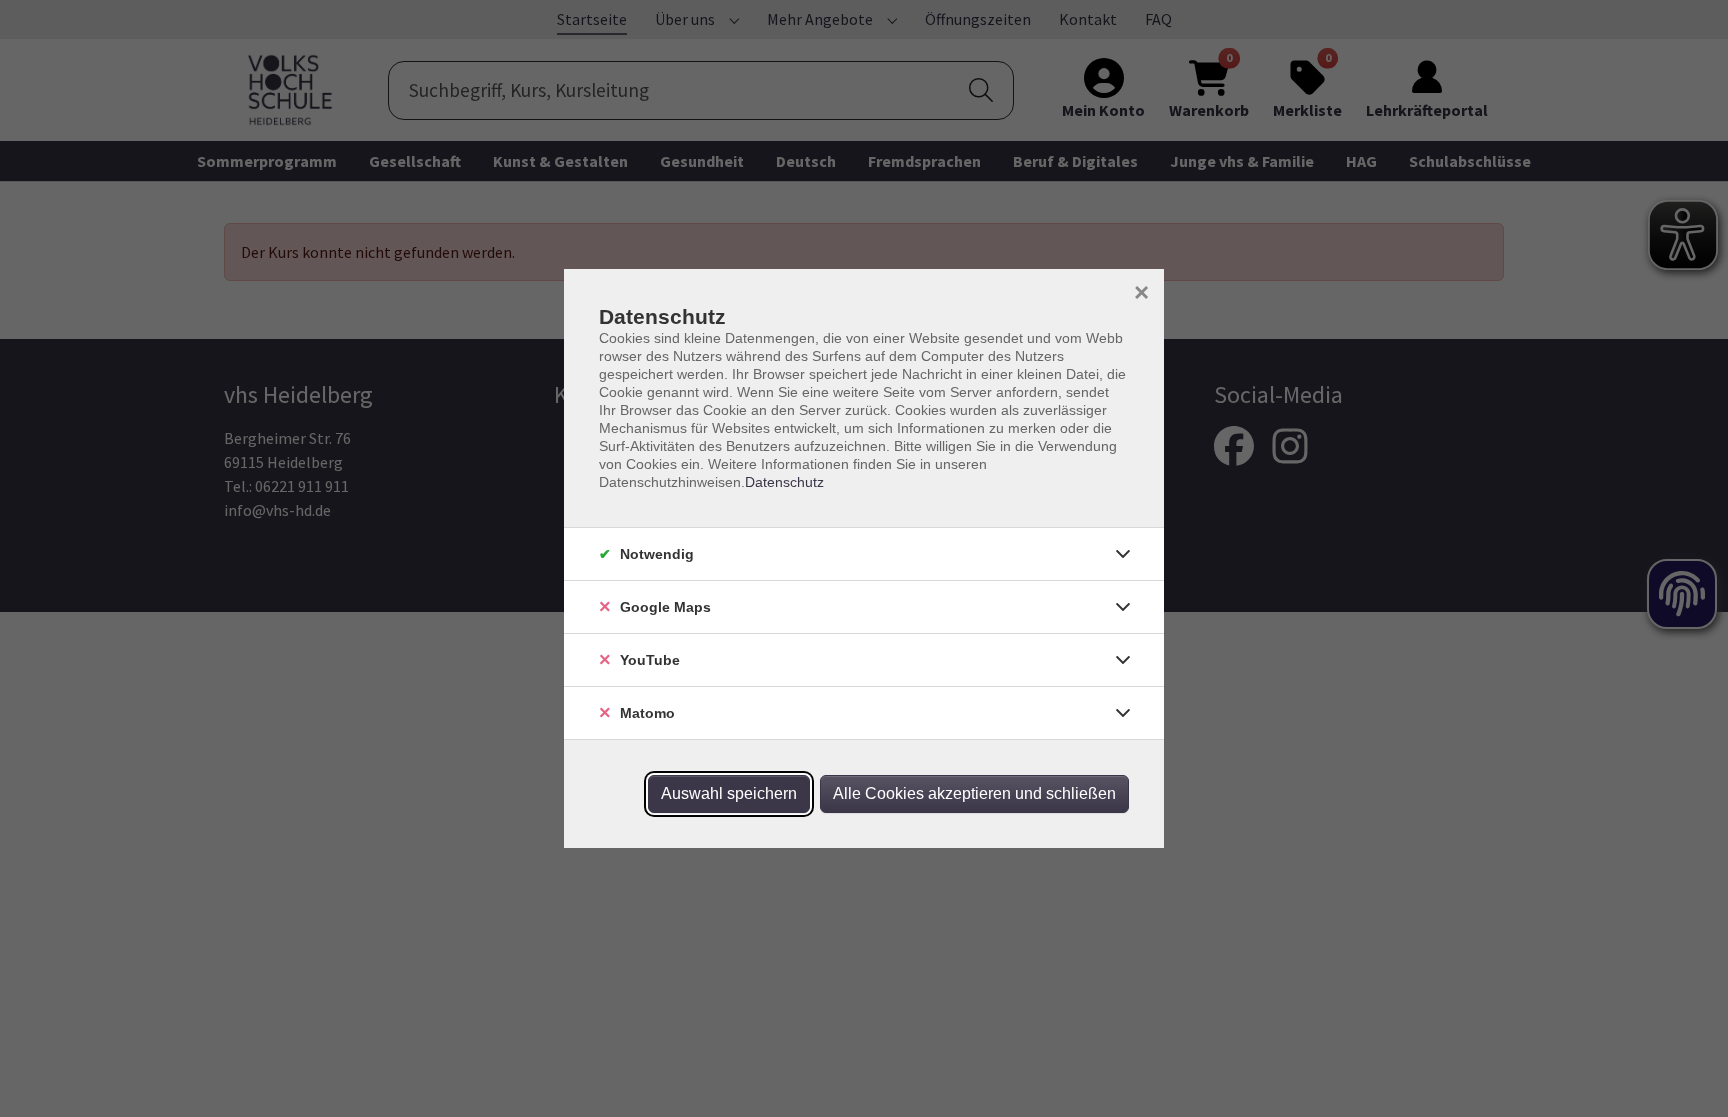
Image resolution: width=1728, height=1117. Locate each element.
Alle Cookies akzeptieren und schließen (974, 793)
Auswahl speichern (729, 793)
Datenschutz (784, 482)
